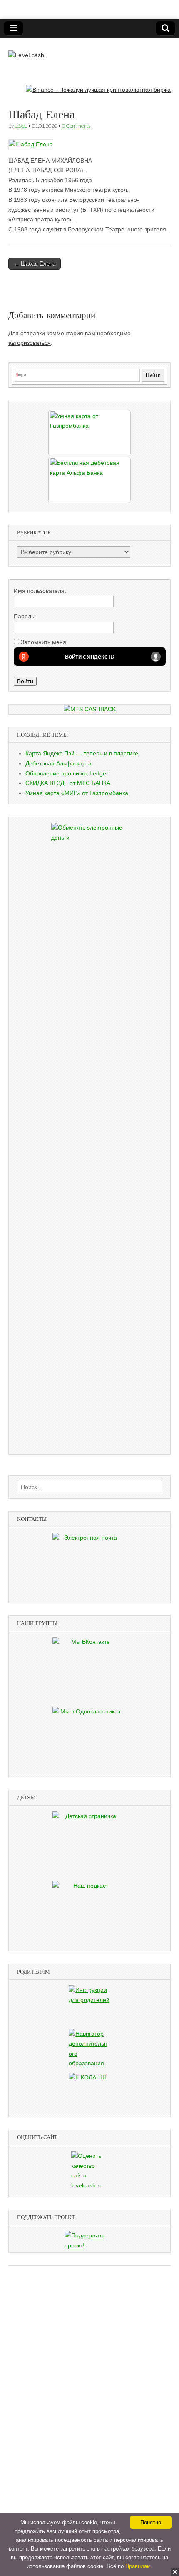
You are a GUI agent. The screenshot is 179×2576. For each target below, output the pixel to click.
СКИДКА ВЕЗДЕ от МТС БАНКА (68, 783)
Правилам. (139, 2566)
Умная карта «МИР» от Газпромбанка (77, 793)
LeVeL (21, 126)
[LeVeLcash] (26, 49)
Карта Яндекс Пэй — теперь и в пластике (82, 753)
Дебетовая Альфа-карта (58, 763)
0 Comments (76, 126)
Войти (25, 681)
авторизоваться (30, 343)
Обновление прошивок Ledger (67, 773)
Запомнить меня (44, 642)
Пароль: (25, 616)
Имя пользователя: (40, 591)
